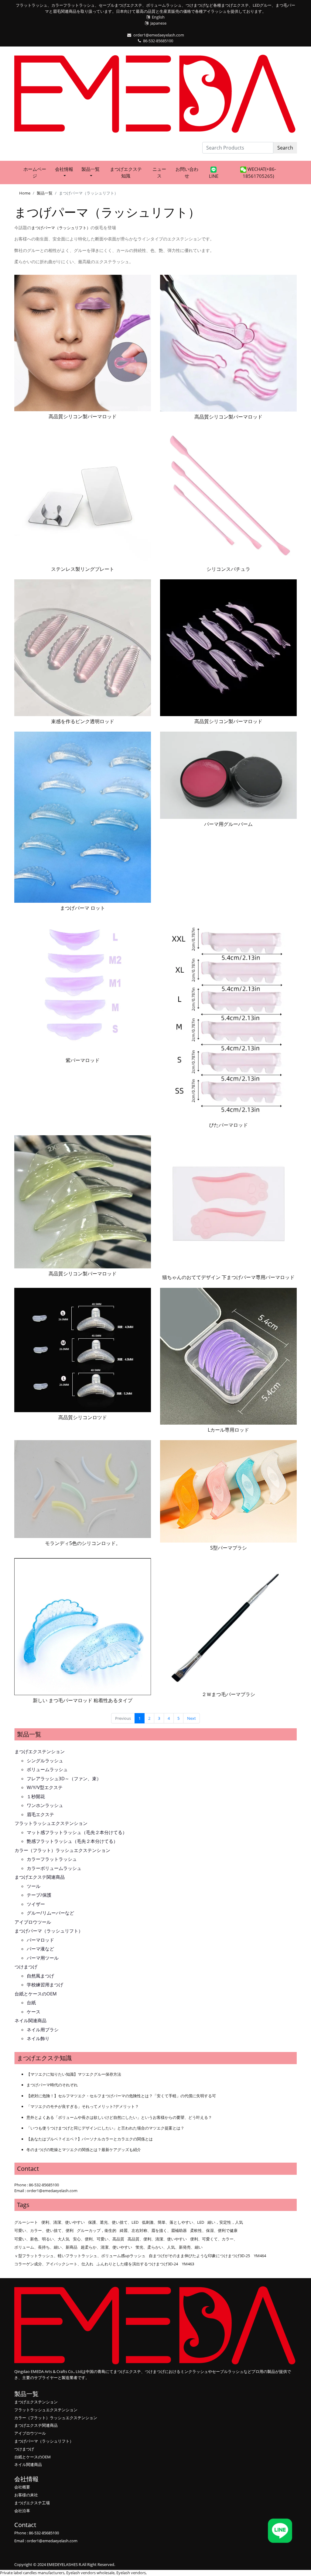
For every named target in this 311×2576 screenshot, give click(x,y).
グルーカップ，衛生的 (97, 2230)
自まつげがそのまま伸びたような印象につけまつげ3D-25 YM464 (207, 2256)
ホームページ (35, 172)
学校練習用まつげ (45, 1985)
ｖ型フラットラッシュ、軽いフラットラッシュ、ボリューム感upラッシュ (80, 2256)
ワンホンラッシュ (45, 1805)
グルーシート (26, 2222)
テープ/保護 (39, 1895)
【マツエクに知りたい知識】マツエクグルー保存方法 (74, 2074)
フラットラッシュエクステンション (51, 1823)
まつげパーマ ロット (83, 908)
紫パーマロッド (83, 1060)
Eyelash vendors (131, 2573)
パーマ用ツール (43, 1958)
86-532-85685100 (158, 41)
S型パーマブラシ (229, 1548)
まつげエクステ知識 (126, 172)
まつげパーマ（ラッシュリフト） (49, 1931)
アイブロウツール (33, 1922)
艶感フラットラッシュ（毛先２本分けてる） (72, 1841)
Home (25, 193)
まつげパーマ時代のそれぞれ (52, 2085)
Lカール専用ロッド (228, 1430)
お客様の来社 (26, 2495)
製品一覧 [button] (91, 169)
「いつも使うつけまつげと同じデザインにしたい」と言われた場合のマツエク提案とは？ (105, 2128)
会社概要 (22, 2487)
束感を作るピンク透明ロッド (83, 721)
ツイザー (36, 1904)
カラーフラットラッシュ (52, 1859)
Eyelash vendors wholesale (90, 2573)
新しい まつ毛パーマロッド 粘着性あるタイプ (83, 1700)
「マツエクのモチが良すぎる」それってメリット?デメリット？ (83, 2106)
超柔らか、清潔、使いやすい (106, 2247)
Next (191, 1718)
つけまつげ (26, 1967)
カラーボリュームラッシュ (54, 1868)
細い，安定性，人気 (225, 2222)
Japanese (158, 23)
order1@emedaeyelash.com (159, 35)
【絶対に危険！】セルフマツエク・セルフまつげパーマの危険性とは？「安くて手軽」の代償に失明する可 (121, 2096)
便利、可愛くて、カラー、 (214, 2239)
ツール (34, 1886)
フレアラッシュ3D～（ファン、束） (64, 1778)
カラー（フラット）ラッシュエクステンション (62, 1850)
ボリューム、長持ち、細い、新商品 (46, 2247)
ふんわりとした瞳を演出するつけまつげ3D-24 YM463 (145, 2264)
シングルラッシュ (45, 1760)
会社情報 (26, 2479)
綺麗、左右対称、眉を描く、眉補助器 (153, 2230)
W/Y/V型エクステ (45, 1787)
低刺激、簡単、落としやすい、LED (173, 2222)
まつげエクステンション (40, 1751)
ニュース (159, 172)
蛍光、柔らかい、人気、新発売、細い (169, 2247)
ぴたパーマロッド (228, 1125)
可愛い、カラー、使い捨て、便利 (44, 2230)
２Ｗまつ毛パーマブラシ (228, 1694)
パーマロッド (40, 1940)
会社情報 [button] (64, 169)
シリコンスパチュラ (228, 569)
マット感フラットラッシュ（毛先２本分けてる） (77, 1832)
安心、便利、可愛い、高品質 (99, 2239)
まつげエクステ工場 (32, 2503)
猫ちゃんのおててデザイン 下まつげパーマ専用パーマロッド (228, 1277)
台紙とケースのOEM (36, 1994)
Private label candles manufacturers (32, 2573)
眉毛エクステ (40, 1814)
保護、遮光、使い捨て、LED (113, 2222)
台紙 (31, 2002)
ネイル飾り (38, 2038)
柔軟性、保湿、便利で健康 (214, 2230)
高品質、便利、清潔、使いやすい (157, 2239)
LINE (214, 176)
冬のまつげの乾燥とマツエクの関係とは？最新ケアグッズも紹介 (84, 2150)
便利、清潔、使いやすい (63, 2222)
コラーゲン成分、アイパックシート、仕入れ (54, 2264)
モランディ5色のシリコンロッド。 (83, 1543)
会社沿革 (22, 2511)
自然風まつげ (40, 1976)
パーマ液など (40, 1949)
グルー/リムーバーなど (50, 1913)
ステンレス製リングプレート (83, 569)
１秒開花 (36, 1796)
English (158, 17)
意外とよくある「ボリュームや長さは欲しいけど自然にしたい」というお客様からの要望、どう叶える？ (119, 2117)
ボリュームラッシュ (47, 1769)
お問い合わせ (187, 172)
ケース (34, 2012)
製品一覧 (45, 193)
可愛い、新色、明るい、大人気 (42, 2239)
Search (285, 148)
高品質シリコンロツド (83, 1417)
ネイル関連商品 (31, 2020)
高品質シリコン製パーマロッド (83, 416)
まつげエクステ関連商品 (40, 1877)
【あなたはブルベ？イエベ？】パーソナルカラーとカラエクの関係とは (90, 2139)
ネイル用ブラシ (43, 2029)
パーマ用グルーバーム (228, 824)
